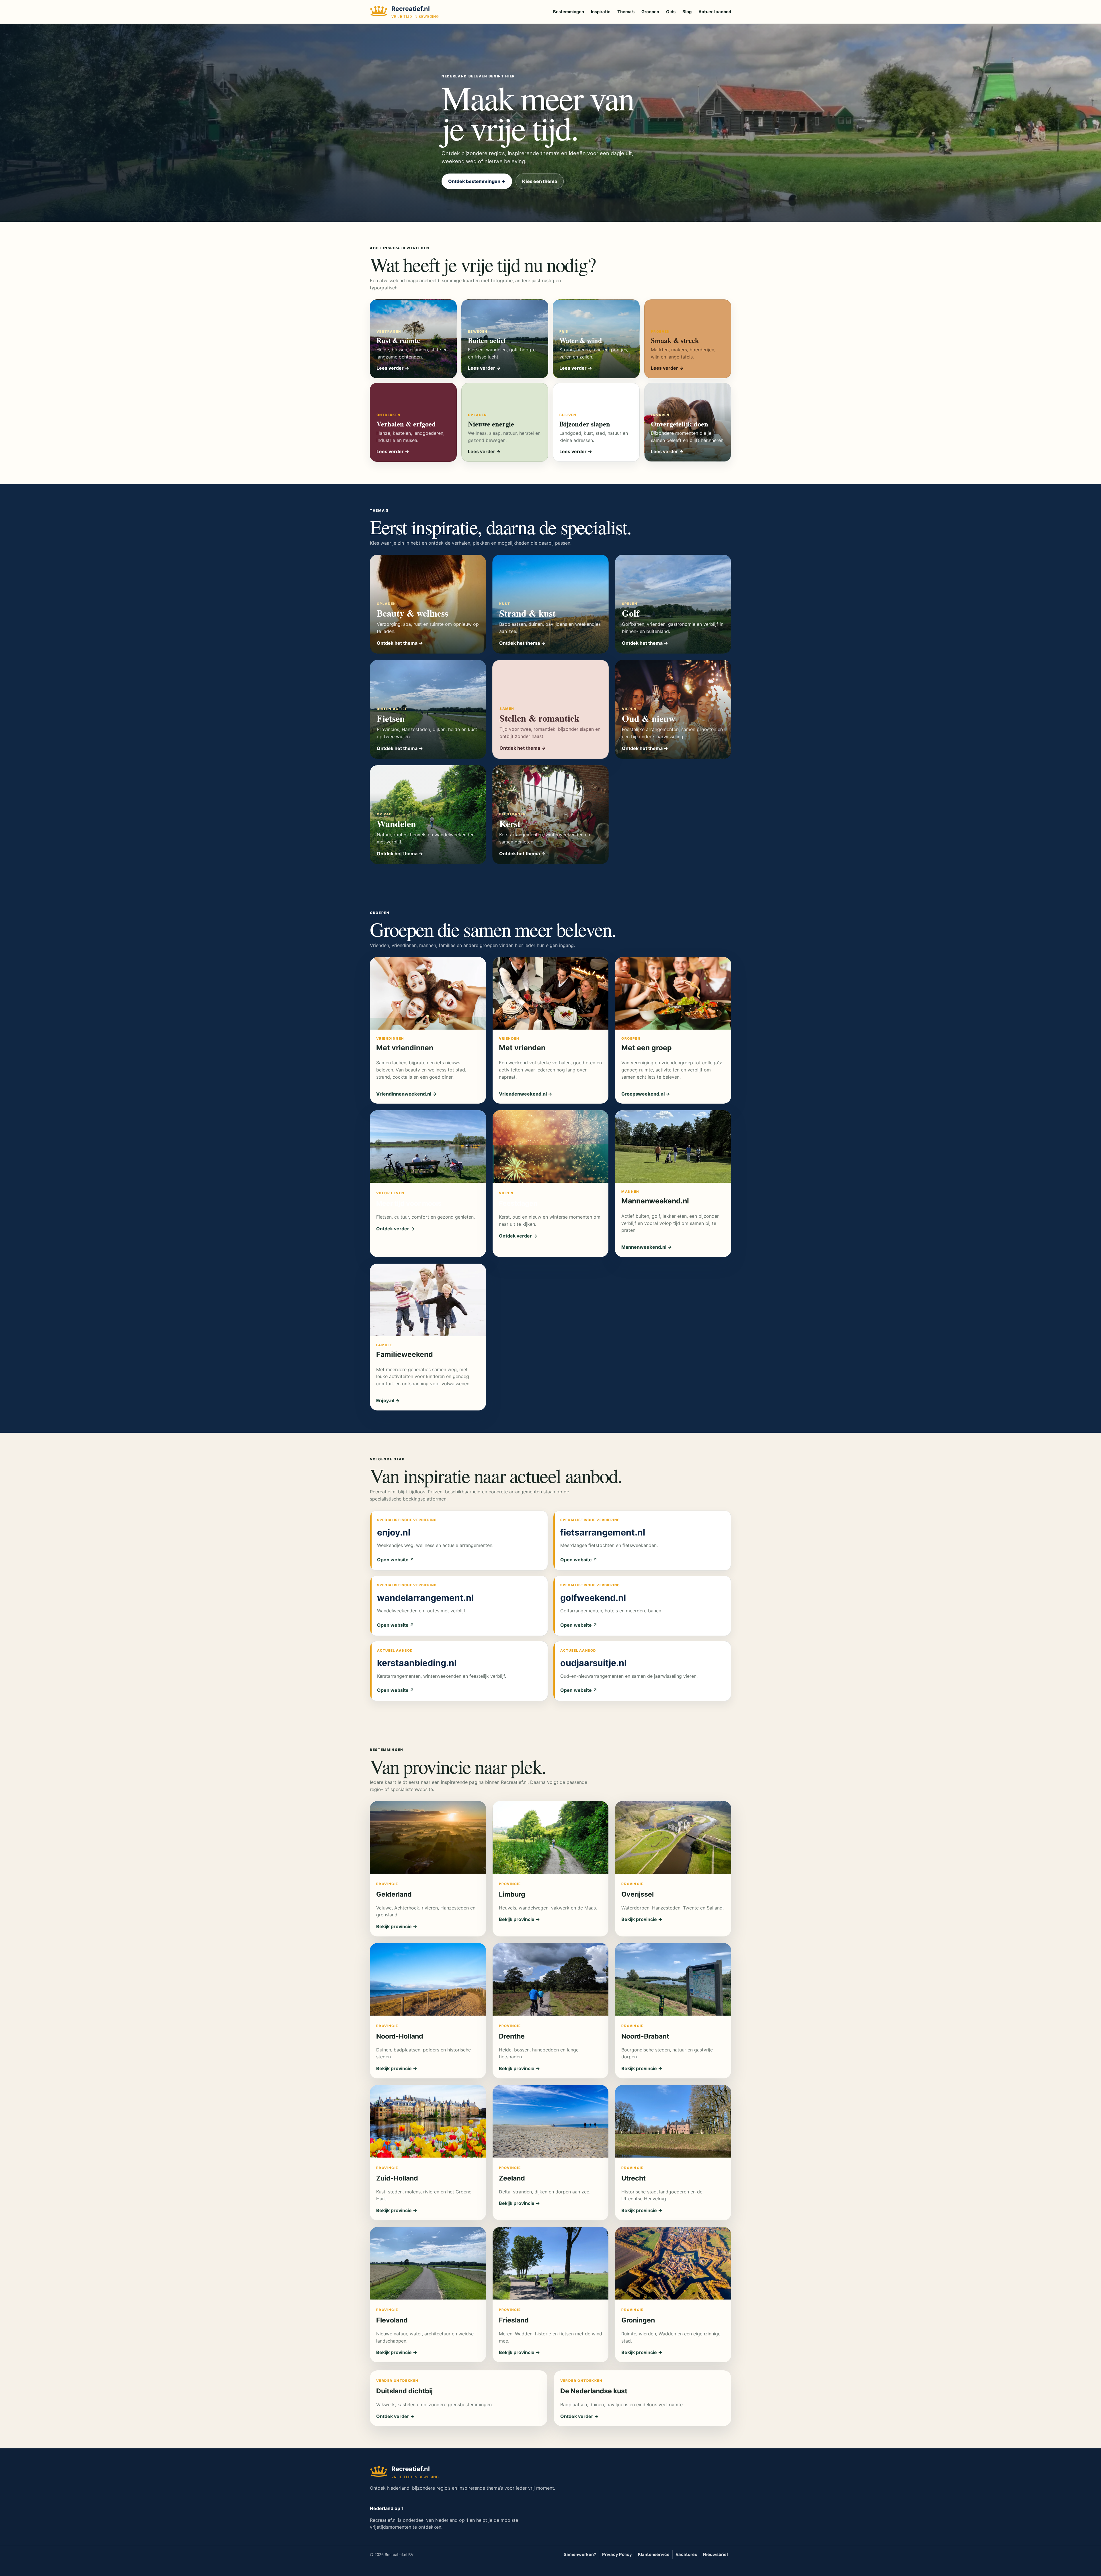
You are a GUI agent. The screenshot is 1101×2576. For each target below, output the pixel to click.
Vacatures (686, 2554)
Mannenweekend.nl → (647, 1247)
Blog (687, 12)
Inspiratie (601, 12)
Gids (671, 12)
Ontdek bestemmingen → (477, 181)
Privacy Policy (617, 2554)
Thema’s (626, 12)
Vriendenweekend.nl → (526, 1094)
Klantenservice (654, 2554)
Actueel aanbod (715, 12)
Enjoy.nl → (388, 1400)
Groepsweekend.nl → (646, 1094)
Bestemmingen (569, 12)
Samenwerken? (580, 2554)
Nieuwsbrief (716, 2554)
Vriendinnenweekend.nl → (406, 1094)
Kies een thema (540, 181)
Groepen (650, 12)
